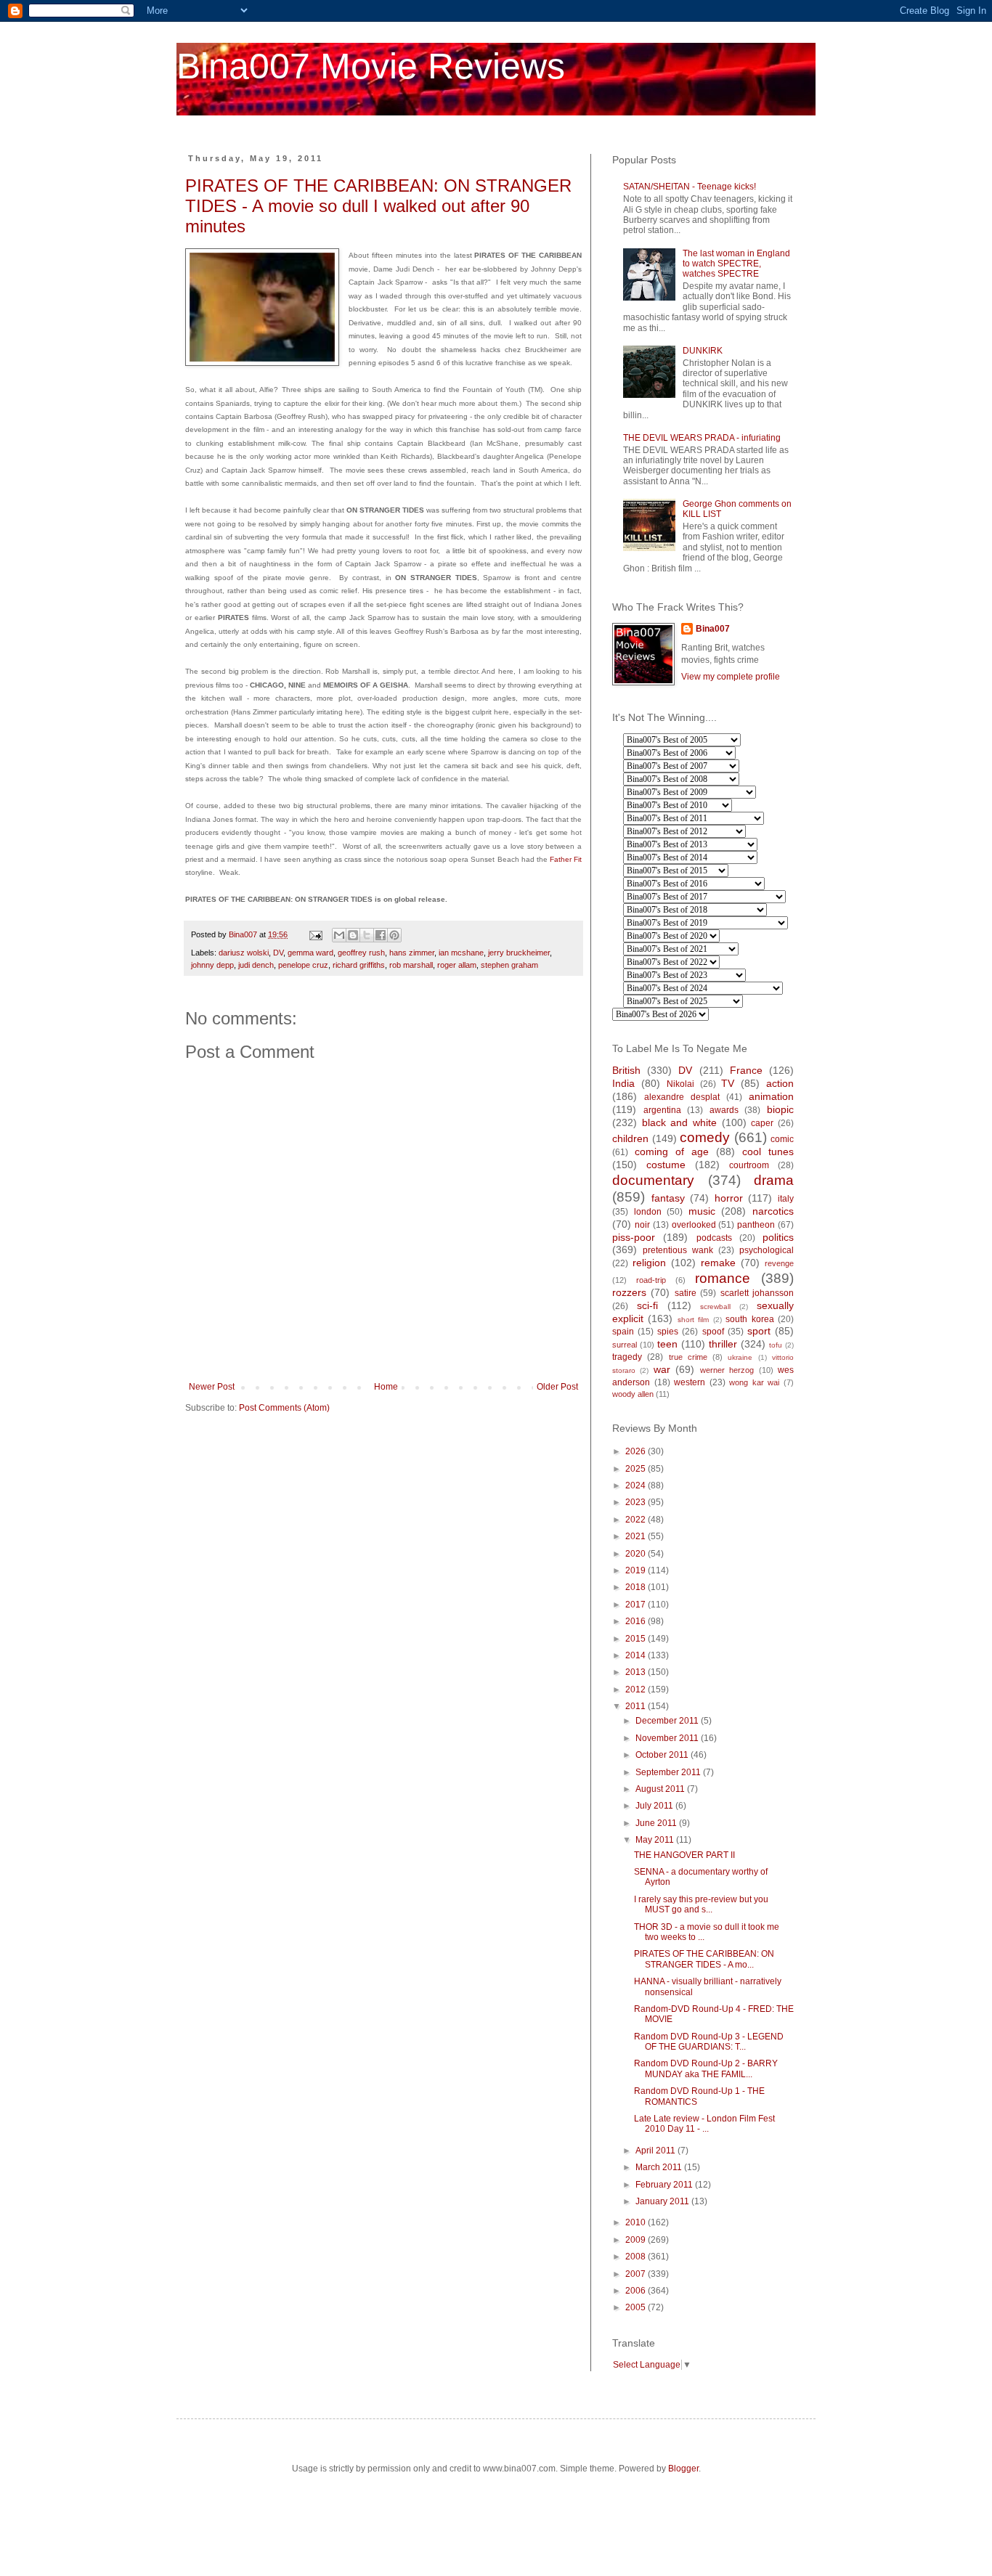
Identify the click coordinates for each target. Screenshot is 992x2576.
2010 (637, 2222)
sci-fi (647, 1305)
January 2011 (663, 2201)
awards (724, 1110)
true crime (688, 1357)
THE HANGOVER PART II (684, 1855)
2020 (637, 1554)
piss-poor (634, 1237)
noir (642, 1225)
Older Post (557, 1387)
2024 (637, 1485)
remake (718, 1263)
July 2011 (655, 1806)
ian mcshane (461, 953)
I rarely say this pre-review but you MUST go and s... (701, 1904)
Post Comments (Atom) (284, 1408)
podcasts (714, 1238)
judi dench (256, 965)
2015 (637, 1639)
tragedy (627, 1357)
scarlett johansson (757, 1293)
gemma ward (310, 953)
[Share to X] (367, 935)
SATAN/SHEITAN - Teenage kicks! (690, 187)
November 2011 (668, 1738)
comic (782, 1139)
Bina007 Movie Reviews (371, 66)
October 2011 (663, 1755)
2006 (637, 2291)
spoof (713, 1332)
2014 (637, 1655)
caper (762, 1123)
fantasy (668, 1198)
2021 (637, 1536)
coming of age (672, 1152)
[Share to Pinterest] (394, 935)
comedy (705, 1137)
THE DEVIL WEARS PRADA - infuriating (702, 438)
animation (771, 1096)
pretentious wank (678, 1250)
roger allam (457, 965)
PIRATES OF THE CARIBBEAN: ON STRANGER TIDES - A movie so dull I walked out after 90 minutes (378, 206)
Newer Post (212, 1387)
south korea (749, 1319)
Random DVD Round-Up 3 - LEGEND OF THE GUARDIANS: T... (709, 2042)
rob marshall (411, 965)
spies (668, 1332)
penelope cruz (303, 965)
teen (667, 1344)
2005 (637, 2307)
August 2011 (661, 1789)
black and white (679, 1122)
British (626, 1070)
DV (278, 953)
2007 (637, 2274)
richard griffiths (359, 965)
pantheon (756, 1225)
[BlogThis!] (353, 935)
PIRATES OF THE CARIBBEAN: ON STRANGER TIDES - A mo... (704, 1959)
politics (778, 1237)
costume (666, 1165)
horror (729, 1198)
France (746, 1070)
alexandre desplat (682, 1097)
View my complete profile (731, 677)
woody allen (633, 1394)
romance (723, 1278)
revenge (779, 1263)
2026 (637, 1451)
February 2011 (665, 2185)
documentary (653, 1180)
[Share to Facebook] (381, 935)
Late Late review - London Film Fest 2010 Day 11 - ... (704, 2124)
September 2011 (669, 1772)
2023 (637, 1502)
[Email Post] (315, 934)
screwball (715, 1307)
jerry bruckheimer (519, 953)
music (702, 1211)
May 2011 (656, 1840)
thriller (723, 1344)
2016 (637, 1621)
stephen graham (509, 965)
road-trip (651, 1280)
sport (759, 1331)
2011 (637, 1706)
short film (693, 1320)
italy (786, 1199)
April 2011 (656, 2151)
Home (386, 1387)
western (690, 1382)
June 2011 (657, 1823)
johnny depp (212, 965)
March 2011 (660, 2167)
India (623, 1083)
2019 (637, 1570)
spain (623, 1332)
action (780, 1083)
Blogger (683, 2469)
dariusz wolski (244, 953)
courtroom (749, 1165)
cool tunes (768, 1152)
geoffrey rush (361, 953)
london (648, 1212)
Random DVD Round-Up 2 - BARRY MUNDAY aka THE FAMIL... (706, 2068)
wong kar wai (754, 1382)
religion (649, 1263)
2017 (637, 1605)
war (662, 1369)
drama (774, 1180)
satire (686, 1293)
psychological (767, 1250)
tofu (776, 1345)
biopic (780, 1109)
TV (728, 1083)
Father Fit (566, 859)
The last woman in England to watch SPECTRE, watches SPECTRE (736, 264)
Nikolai (680, 1084)
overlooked (694, 1225)
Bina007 (713, 629)
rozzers (629, 1292)
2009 (637, 2240)
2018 (637, 1587)
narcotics (773, 1211)
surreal (625, 1345)
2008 (637, 2257)
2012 (637, 1690)
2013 (637, 1672)
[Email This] (339, 935)
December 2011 (668, 1721)
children (630, 1138)
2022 (637, 1520)
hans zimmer (412, 953)
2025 (637, 1469)
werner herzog (727, 1370)
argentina (662, 1110)
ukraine (740, 1357)
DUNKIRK (703, 351)
